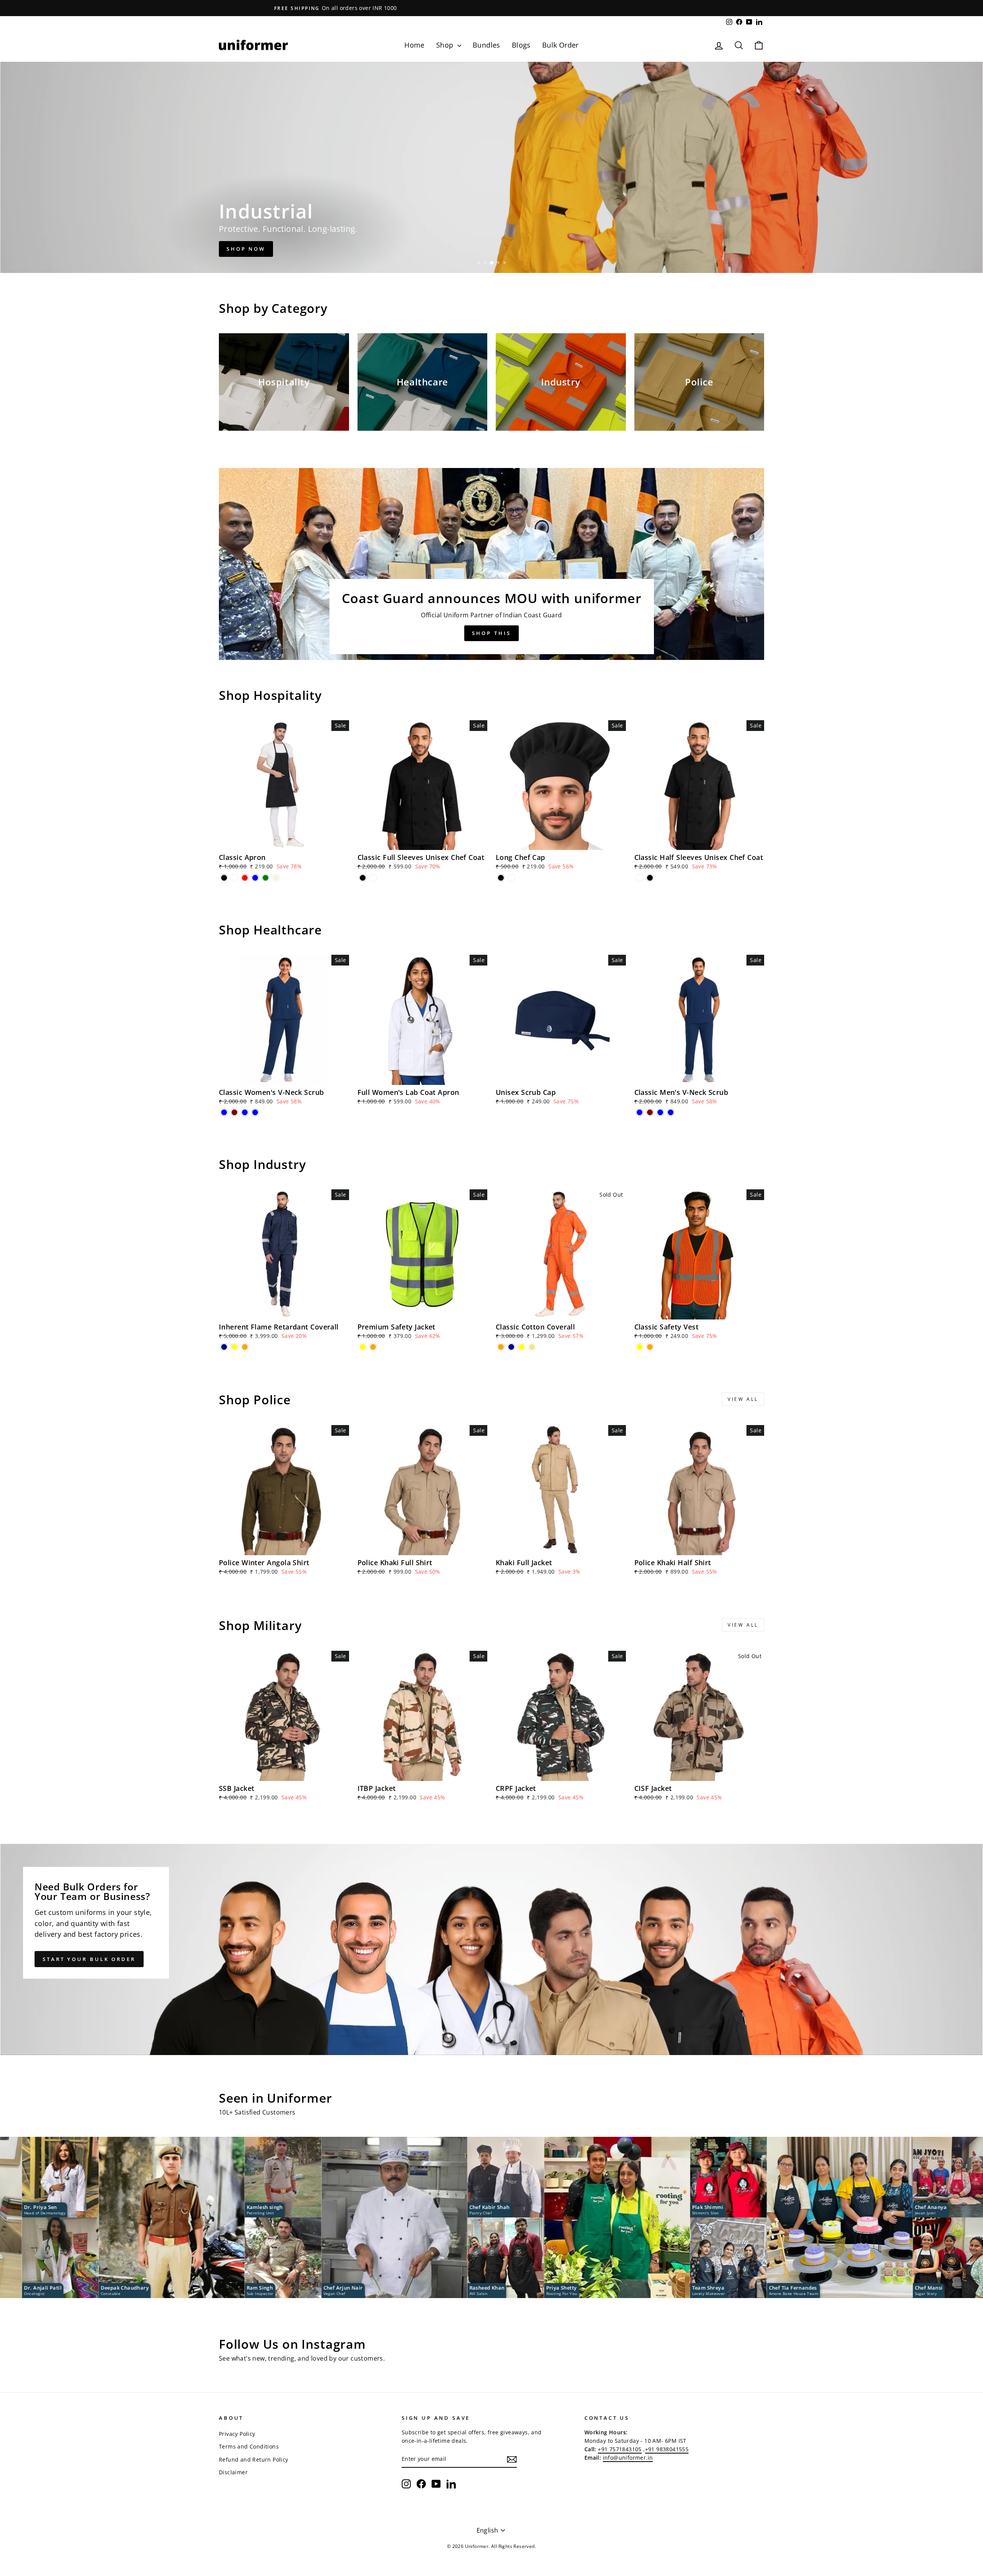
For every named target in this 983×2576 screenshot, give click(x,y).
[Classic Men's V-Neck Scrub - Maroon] (650, 1112)
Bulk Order (560, 45)
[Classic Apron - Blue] (255, 878)
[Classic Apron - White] (234, 878)
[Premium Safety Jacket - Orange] (373, 1347)
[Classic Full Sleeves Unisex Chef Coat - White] (373, 878)
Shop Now (246, 249)
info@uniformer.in (628, 2458)
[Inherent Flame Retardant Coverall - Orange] (245, 1347)
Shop (446, 45)
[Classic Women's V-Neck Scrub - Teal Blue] (245, 1112)
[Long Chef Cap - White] (511, 878)
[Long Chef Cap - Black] (501, 878)
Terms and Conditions (249, 2446)
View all (743, 1399)
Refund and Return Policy (254, 2459)
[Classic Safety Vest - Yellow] (640, 1347)
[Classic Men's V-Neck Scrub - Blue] (640, 1112)
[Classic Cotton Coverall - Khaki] (532, 1347)
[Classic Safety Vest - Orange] (650, 1347)
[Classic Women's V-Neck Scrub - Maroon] (234, 1112)
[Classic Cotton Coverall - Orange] (501, 1347)
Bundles (487, 45)
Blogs (521, 45)
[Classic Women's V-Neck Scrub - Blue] (224, 1112)
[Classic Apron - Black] (224, 878)
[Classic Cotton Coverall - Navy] (511, 1347)
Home (415, 45)
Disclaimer (233, 2472)
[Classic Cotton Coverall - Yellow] (522, 1347)
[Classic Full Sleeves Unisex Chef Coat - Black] (363, 878)
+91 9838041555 (667, 2449)
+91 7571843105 (620, 2449)
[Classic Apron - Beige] (276, 878)
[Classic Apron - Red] (245, 878)
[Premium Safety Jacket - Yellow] (363, 1347)
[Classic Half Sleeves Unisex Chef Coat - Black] (650, 878)
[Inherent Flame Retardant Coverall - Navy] (224, 1347)
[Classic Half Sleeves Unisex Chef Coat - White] (640, 878)
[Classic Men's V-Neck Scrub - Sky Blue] (671, 1112)
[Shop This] (491, 564)
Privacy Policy (237, 2434)
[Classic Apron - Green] (266, 878)
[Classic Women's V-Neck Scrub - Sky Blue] (255, 1112)
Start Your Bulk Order (89, 1959)
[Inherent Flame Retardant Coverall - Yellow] (234, 1347)
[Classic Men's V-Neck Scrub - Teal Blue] (660, 1112)
